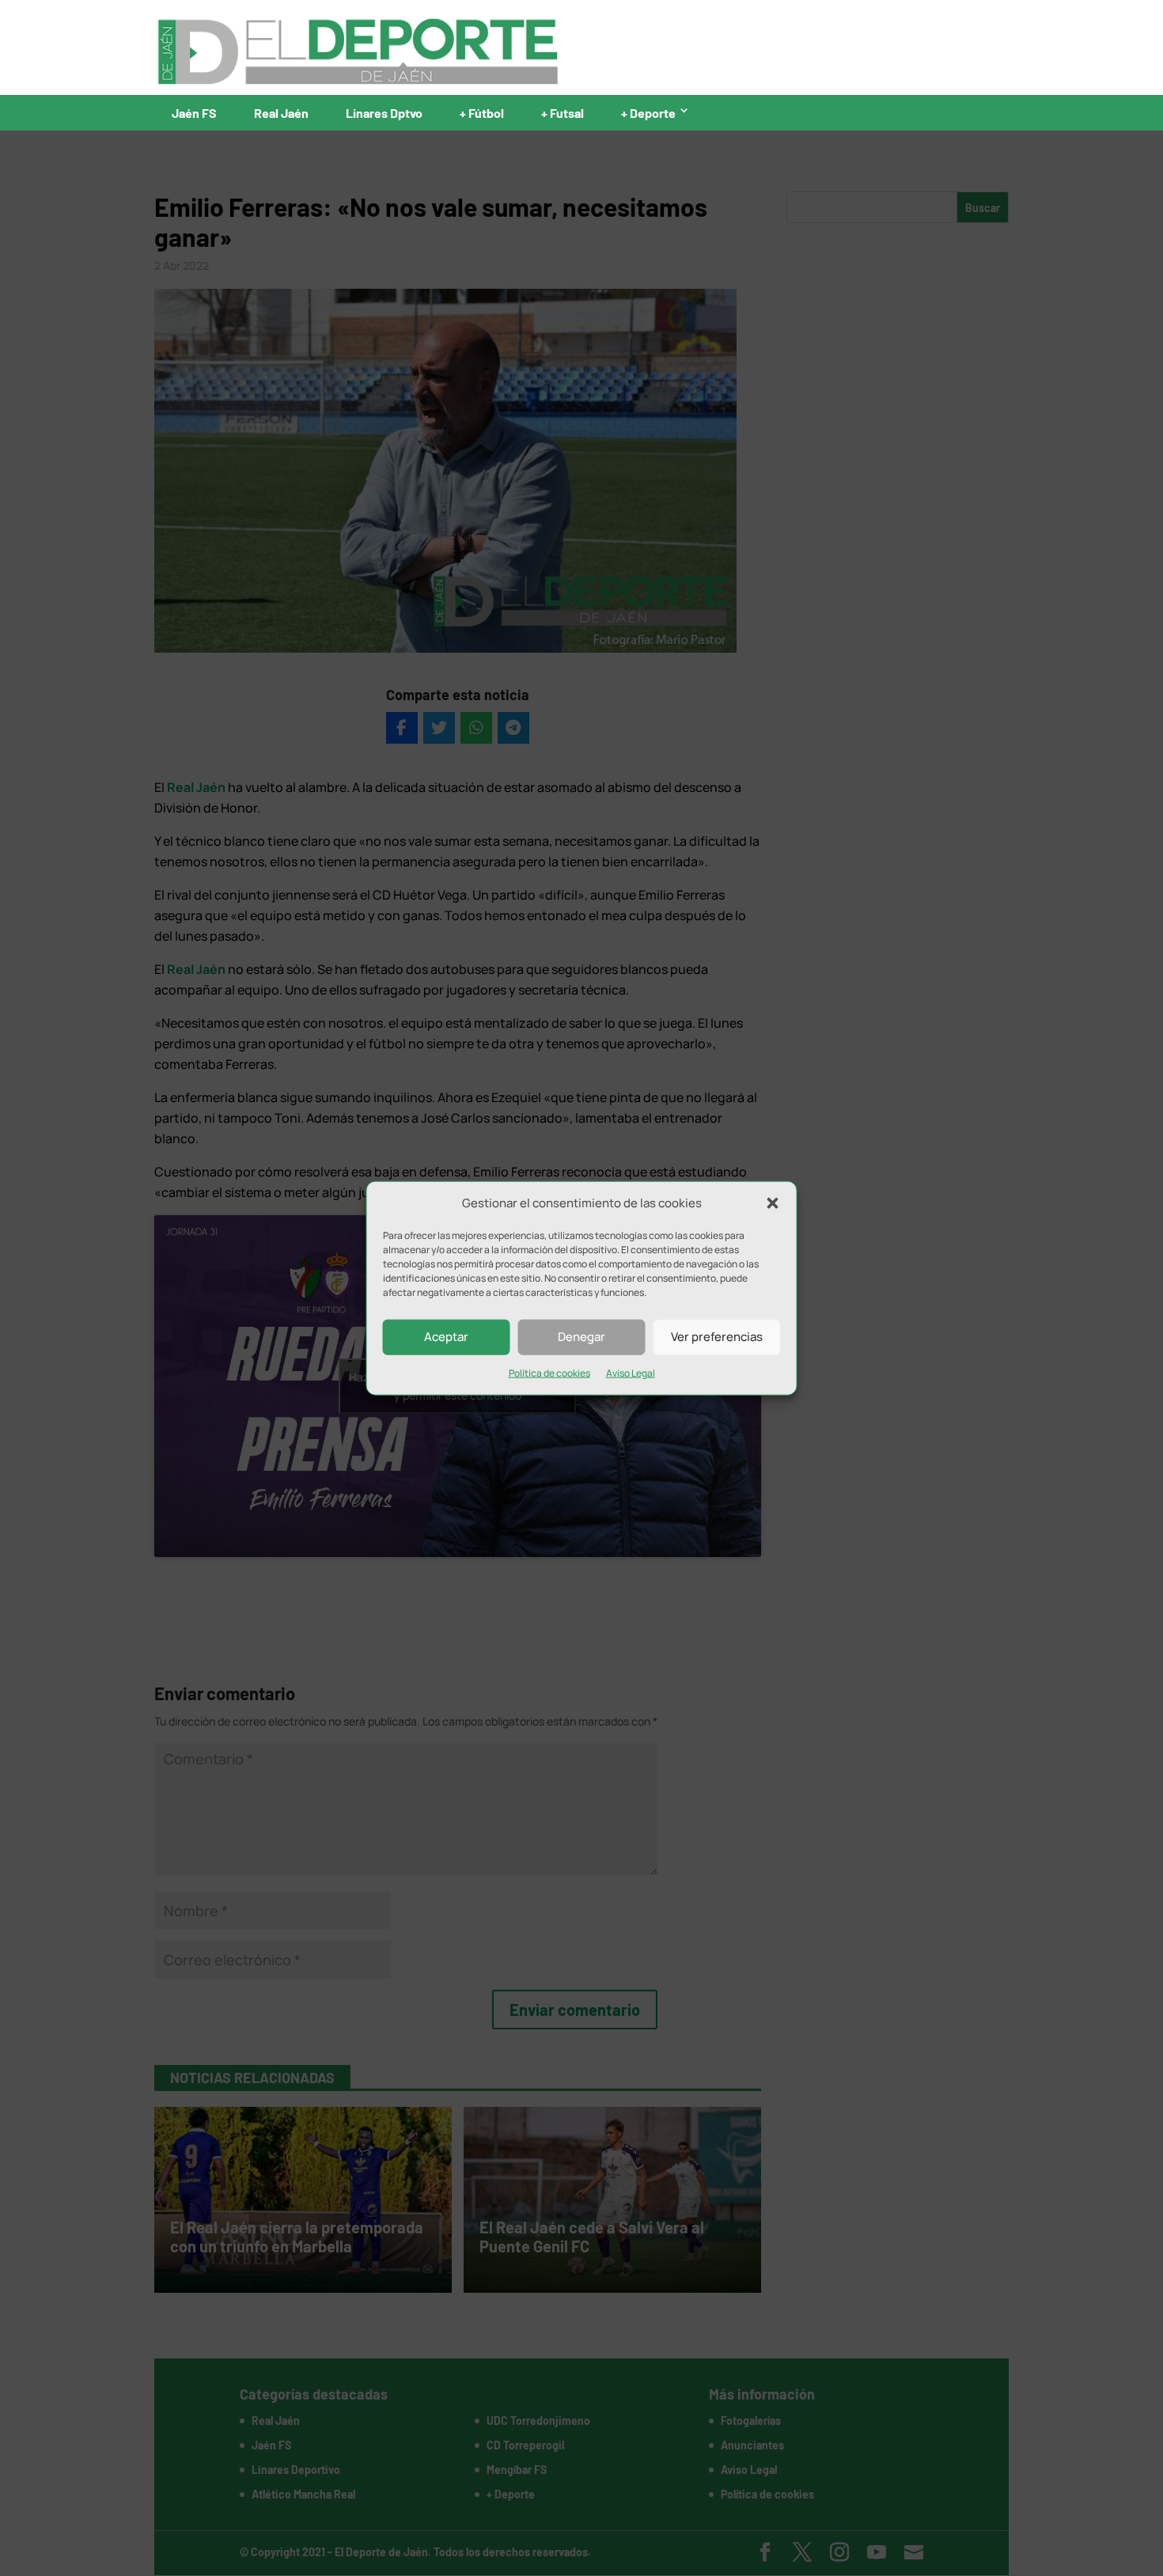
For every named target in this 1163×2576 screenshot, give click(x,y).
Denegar (581, 1337)
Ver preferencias (717, 1337)
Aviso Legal (631, 1373)
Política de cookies (549, 1373)
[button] (773, 1203)
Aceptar (446, 1337)
